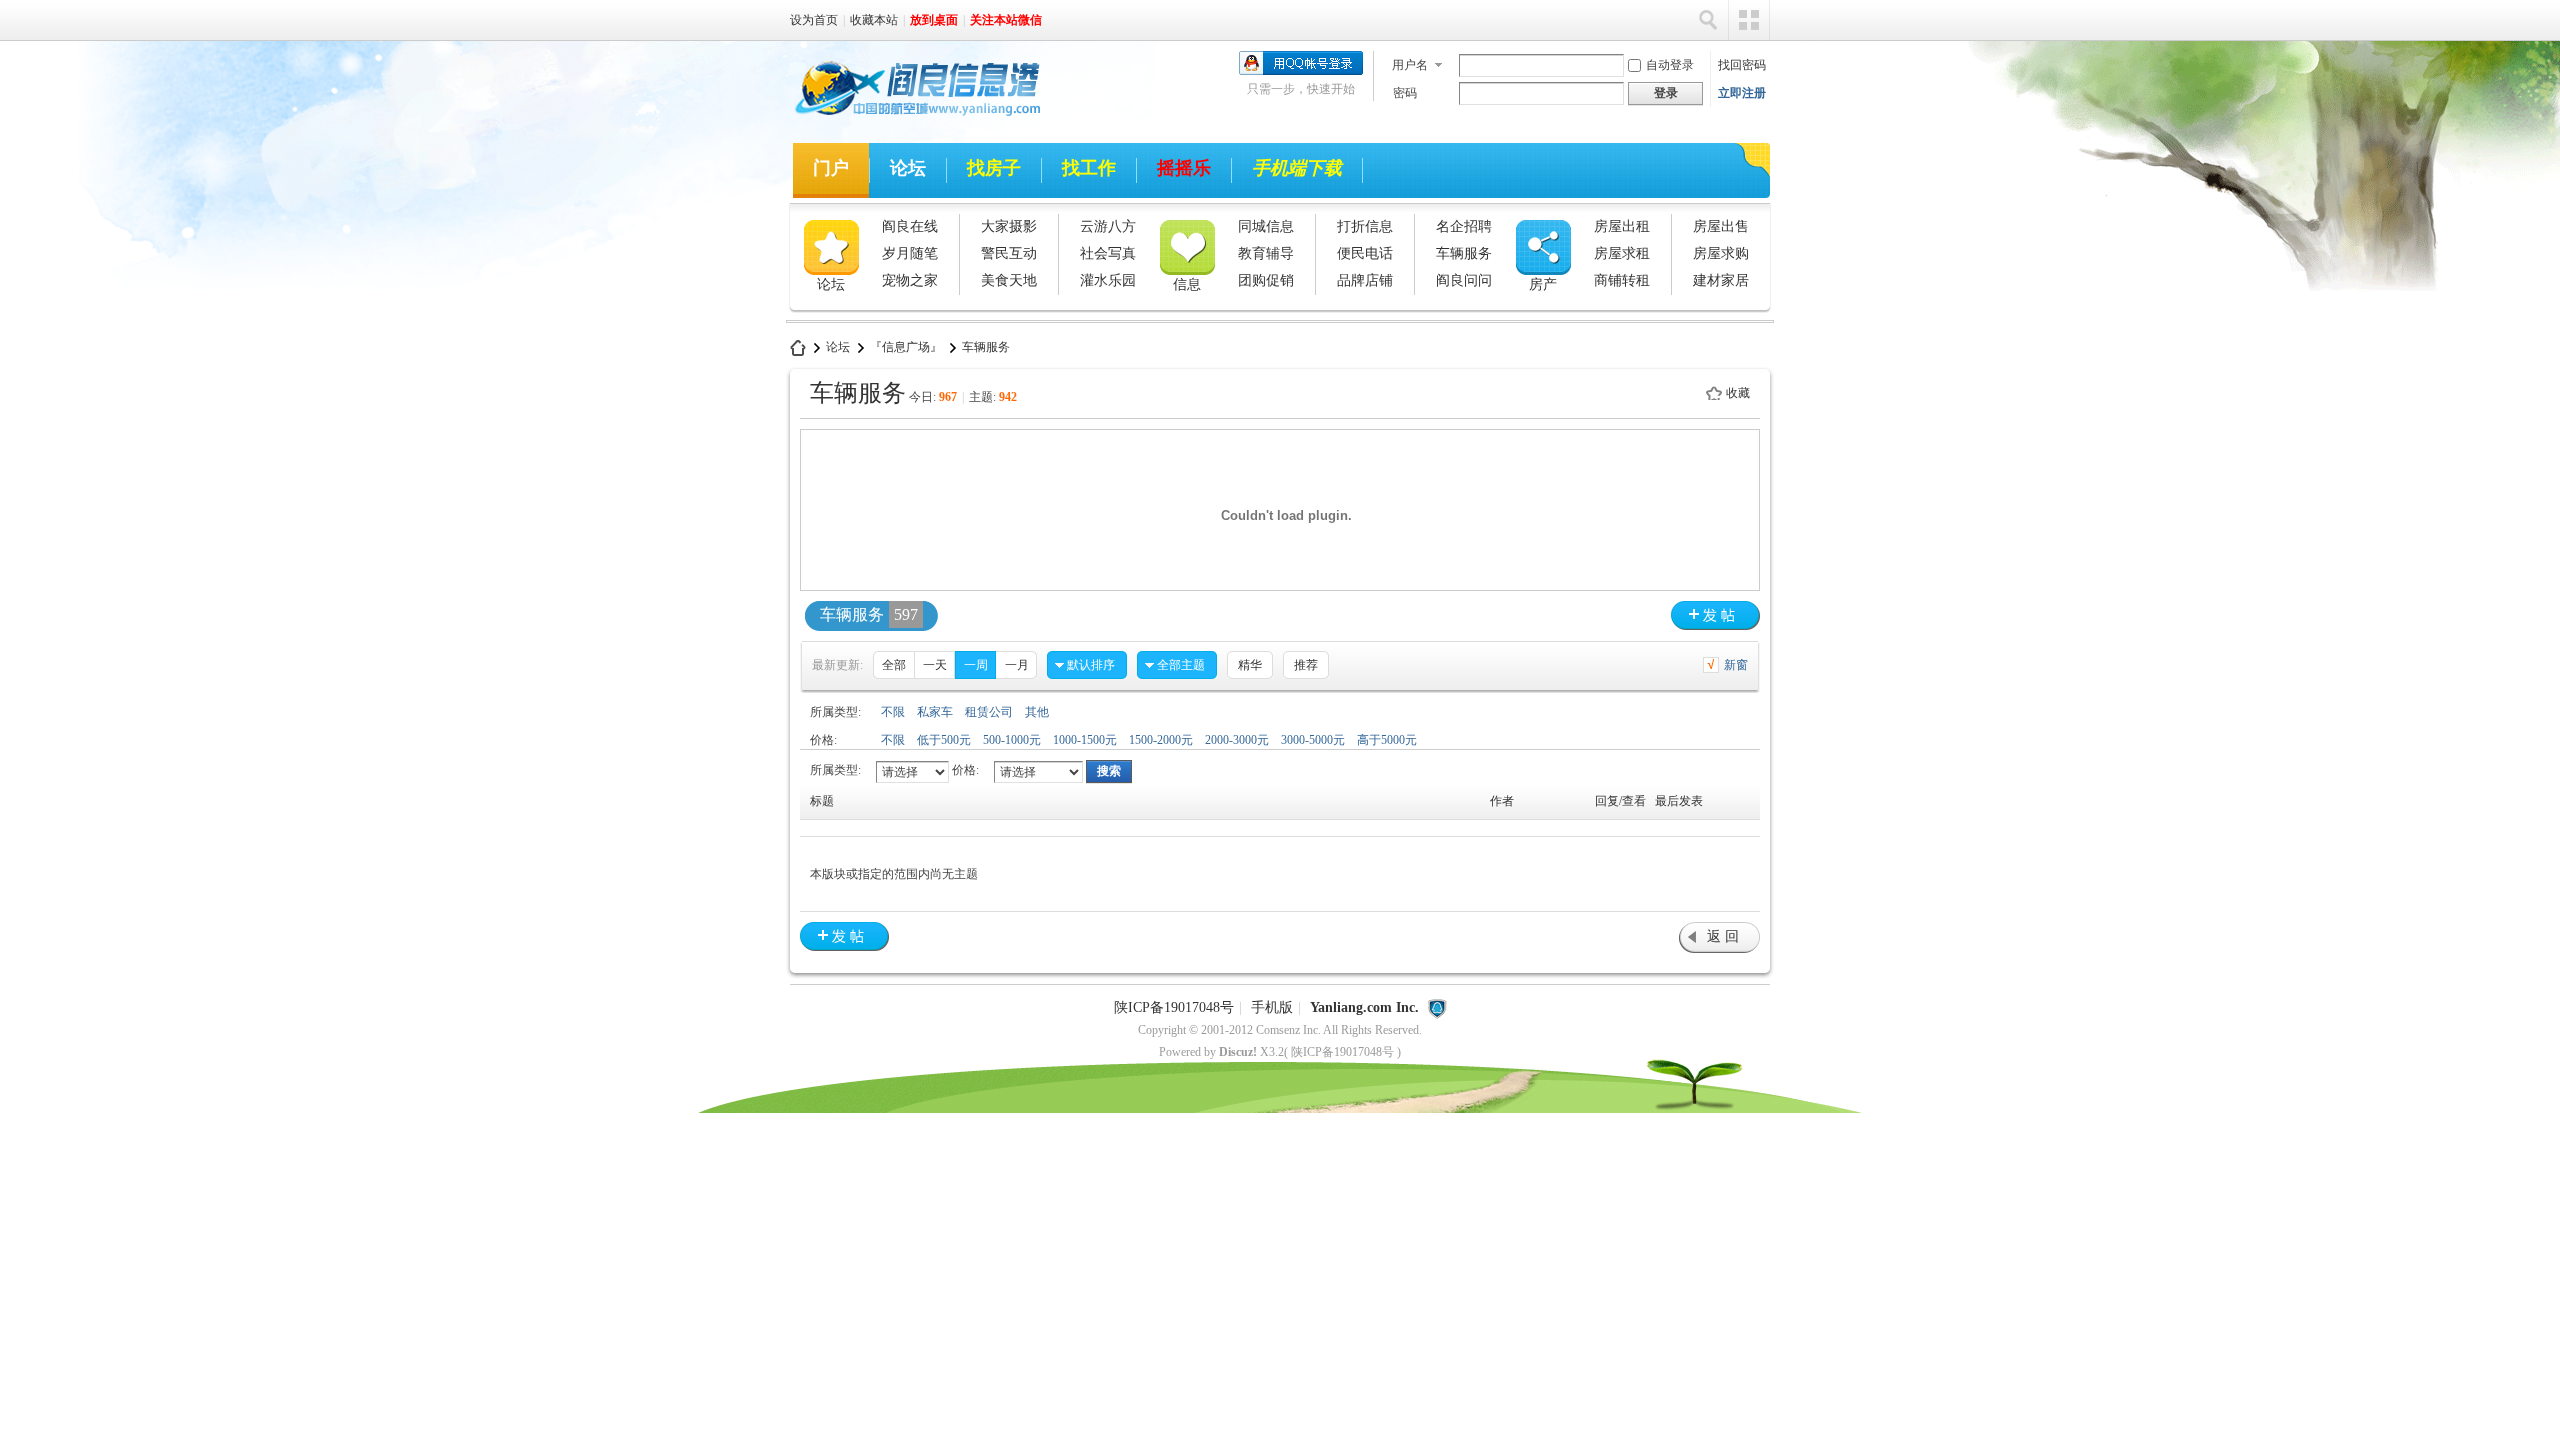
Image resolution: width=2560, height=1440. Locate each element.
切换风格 (1749, 20)
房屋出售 (1721, 226)
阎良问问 (1464, 280)
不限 (893, 712)
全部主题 (1181, 665)
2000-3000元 (1237, 740)
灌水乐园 (1108, 280)
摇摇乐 (1184, 168)
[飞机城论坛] (909, 119)
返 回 (1723, 936)
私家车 (935, 712)
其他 (1037, 712)
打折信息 (1365, 226)
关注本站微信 (1006, 20)
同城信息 (1266, 226)
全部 (894, 665)
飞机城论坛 (798, 347)
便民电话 (1365, 253)
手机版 (1272, 1007)
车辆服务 (1464, 253)
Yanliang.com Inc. (1364, 1007)
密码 (1405, 93)
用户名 (1410, 65)
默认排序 (1091, 665)
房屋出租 (1622, 226)
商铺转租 (1622, 280)
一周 (976, 665)
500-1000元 (1012, 740)
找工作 (1089, 168)
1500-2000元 (1161, 740)
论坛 (908, 168)
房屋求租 (1622, 253)
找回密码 (1742, 65)
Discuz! (1238, 1052)
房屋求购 (1721, 253)
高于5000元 (1387, 740)
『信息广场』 (906, 347)
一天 (935, 665)
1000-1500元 (1085, 740)
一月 (1017, 665)
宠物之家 (910, 280)
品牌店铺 (1365, 280)
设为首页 (814, 20)
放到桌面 (934, 20)
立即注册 (1742, 93)
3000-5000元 (1313, 740)
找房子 (994, 168)
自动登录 (1670, 65)
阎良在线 (910, 226)
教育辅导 (1266, 253)
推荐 (1306, 665)
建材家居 (1721, 280)
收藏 (1738, 393)
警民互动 (1009, 253)
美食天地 (1009, 280)
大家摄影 (1009, 226)
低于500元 (944, 740)
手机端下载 (1297, 168)
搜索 (1708, 20)
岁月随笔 (910, 253)
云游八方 (1108, 226)
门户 (831, 168)
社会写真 (1108, 253)
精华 (1250, 665)
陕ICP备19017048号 (1174, 1007)
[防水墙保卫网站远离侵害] (1437, 1007)
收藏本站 (874, 20)
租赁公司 (989, 712)
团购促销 (1266, 280)
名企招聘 (1464, 226)
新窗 (1736, 665)
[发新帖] (1715, 615)
